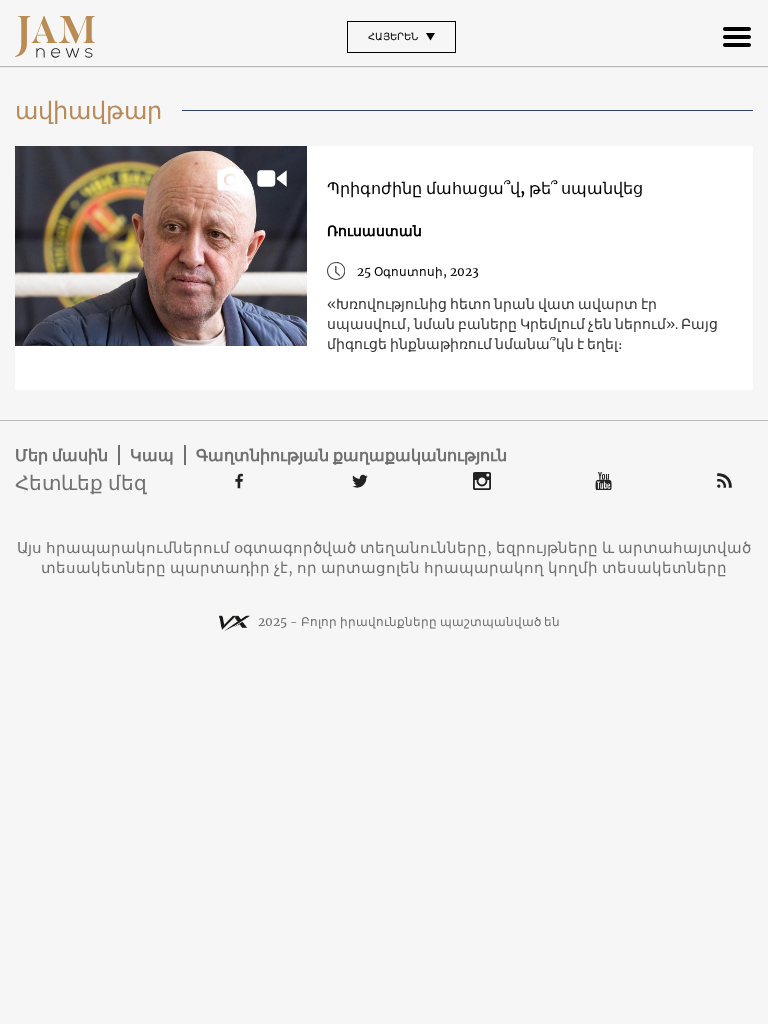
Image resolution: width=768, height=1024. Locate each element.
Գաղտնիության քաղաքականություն (351, 455)
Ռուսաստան (374, 231)
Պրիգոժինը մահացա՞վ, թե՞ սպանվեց (485, 188)
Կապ (152, 455)
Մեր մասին (61, 455)
